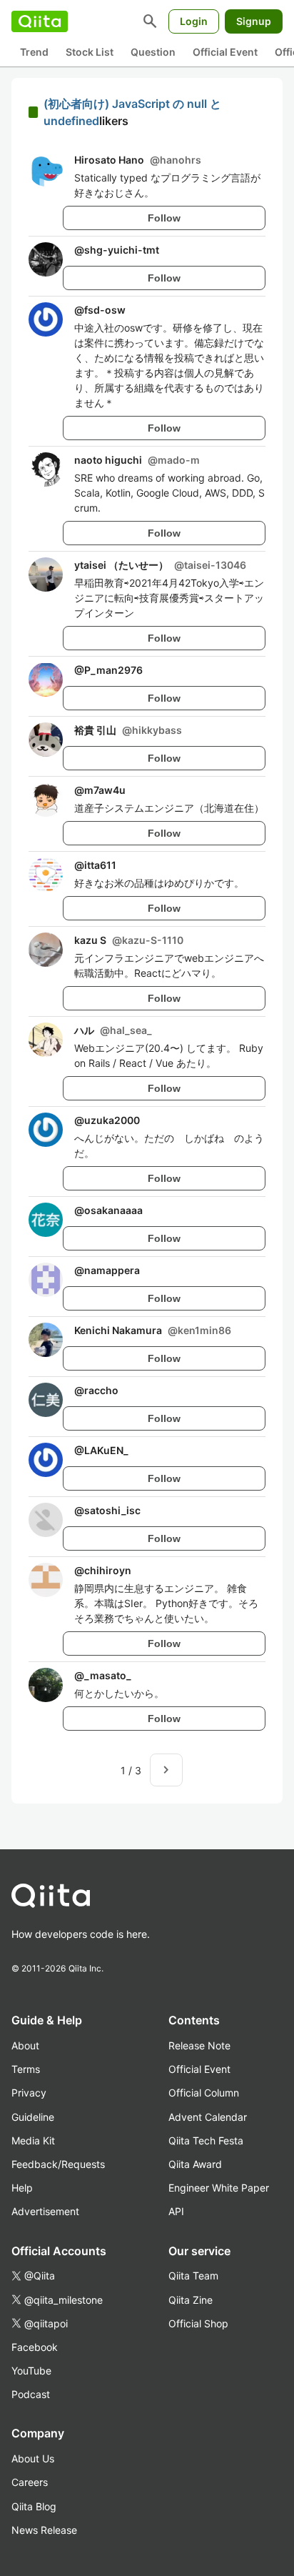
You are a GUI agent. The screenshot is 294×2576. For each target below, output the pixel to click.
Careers (30, 2482)
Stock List (90, 52)
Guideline (33, 2117)
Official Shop (198, 2323)
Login (194, 21)
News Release (44, 2530)
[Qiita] (40, 21)
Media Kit (33, 2140)
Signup (254, 21)
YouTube (31, 2371)
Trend (34, 52)
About (25, 2045)
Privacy (29, 2093)
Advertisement (45, 2211)
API (176, 2211)
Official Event (225, 52)
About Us (33, 2458)
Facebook (35, 2347)
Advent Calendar (208, 2117)
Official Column (204, 2093)
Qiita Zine (191, 2300)
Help (22, 2188)
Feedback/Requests (58, 2164)
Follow (164, 218)
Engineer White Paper (219, 2188)
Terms (26, 2069)
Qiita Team (193, 2276)
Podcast (31, 2394)
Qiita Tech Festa (206, 2140)
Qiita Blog (34, 2506)
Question (153, 52)
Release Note (199, 2045)
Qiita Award (195, 2164)
